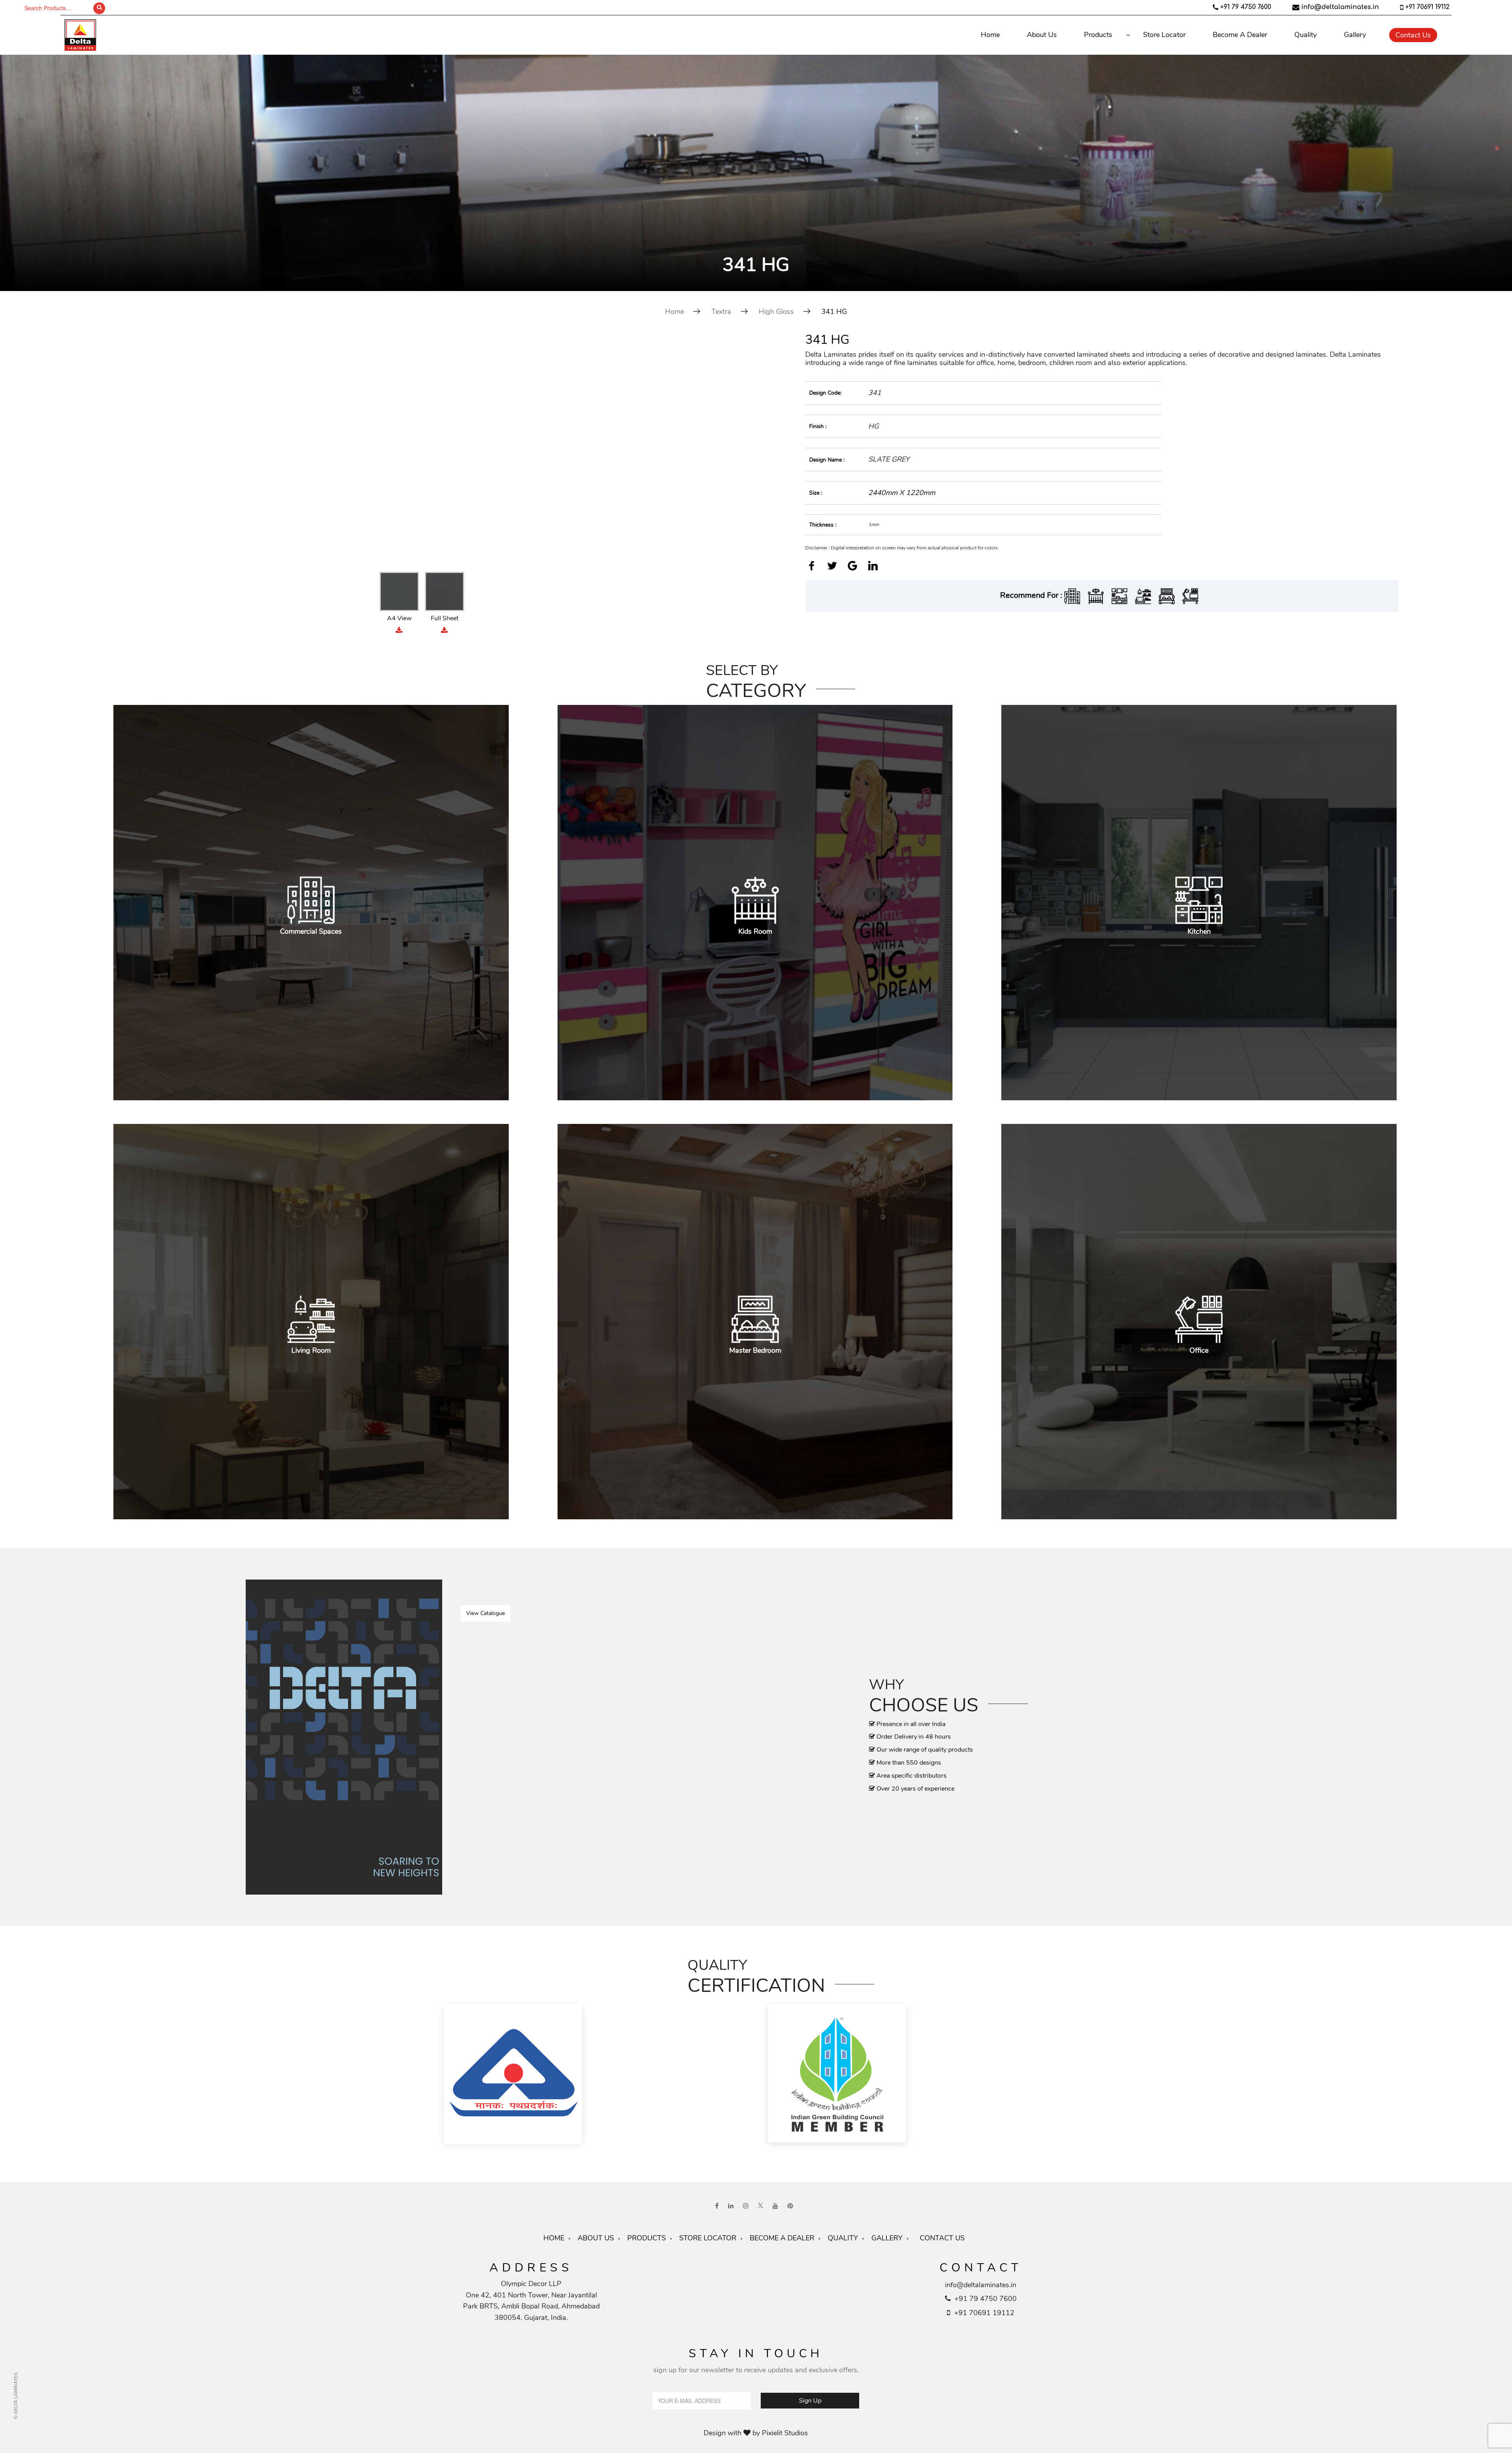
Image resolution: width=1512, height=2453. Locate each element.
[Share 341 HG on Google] (852, 567)
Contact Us (1413, 35)
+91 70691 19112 (1427, 7)
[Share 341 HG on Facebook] (812, 567)
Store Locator (1164, 35)
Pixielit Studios (785, 2433)
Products (1098, 35)
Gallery (1355, 35)
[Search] (99, 8)
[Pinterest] (790, 2206)
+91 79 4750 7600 (1246, 7)
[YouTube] (775, 2206)
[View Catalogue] (344, 1737)
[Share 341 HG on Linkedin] (873, 567)
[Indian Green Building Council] (918, 2075)
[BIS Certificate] (594, 2075)
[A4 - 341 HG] (422, 451)
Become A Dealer (1240, 35)
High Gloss (776, 311)
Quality (1305, 35)
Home (990, 35)
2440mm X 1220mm (902, 493)
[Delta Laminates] (193, 35)
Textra (721, 311)
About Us (1042, 35)
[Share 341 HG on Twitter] (832, 567)
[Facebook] (717, 2206)
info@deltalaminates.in (1340, 7)
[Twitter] (761, 2206)
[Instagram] (746, 2206)
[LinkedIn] (731, 2206)
